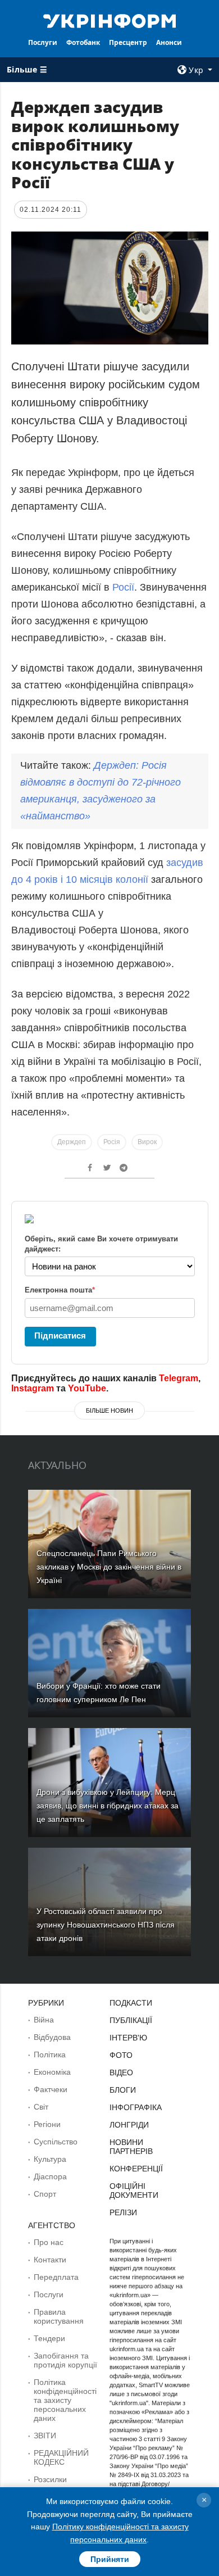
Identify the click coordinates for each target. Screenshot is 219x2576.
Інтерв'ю (128, 2038)
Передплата (56, 2277)
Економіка (52, 2072)
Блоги (123, 2090)
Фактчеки (51, 2089)
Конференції (136, 2169)
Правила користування (59, 2316)
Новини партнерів (131, 2147)
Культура (50, 2159)
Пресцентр (128, 42)
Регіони (47, 2124)
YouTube (87, 1388)
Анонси (169, 42)
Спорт (45, 2194)
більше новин (109, 1411)
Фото (121, 2055)
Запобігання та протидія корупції (65, 2360)
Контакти (50, 2260)
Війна (44, 2020)
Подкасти (131, 2003)
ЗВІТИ (45, 2436)
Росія (112, 1142)
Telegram (179, 1378)
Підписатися (60, 1335)
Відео (121, 2072)
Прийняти (110, 2559)
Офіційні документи (134, 2190)
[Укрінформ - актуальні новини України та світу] (109, 20)
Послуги (43, 42)
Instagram (33, 1388)
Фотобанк (83, 42)
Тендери (49, 2338)
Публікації (131, 2020)
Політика (50, 2055)
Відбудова (52, 2037)
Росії (123, 587)
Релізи (123, 2212)
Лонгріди (129, 2125)
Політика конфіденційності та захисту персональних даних (65, 2400)
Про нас (49, 2242)
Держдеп (72, 1142)
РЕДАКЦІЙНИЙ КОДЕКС (61, 2457)
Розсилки (50, 2479)
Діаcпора (50, 2176)
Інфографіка (136, 2107)
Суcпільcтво (56, 2142)
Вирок (147, 1142)
